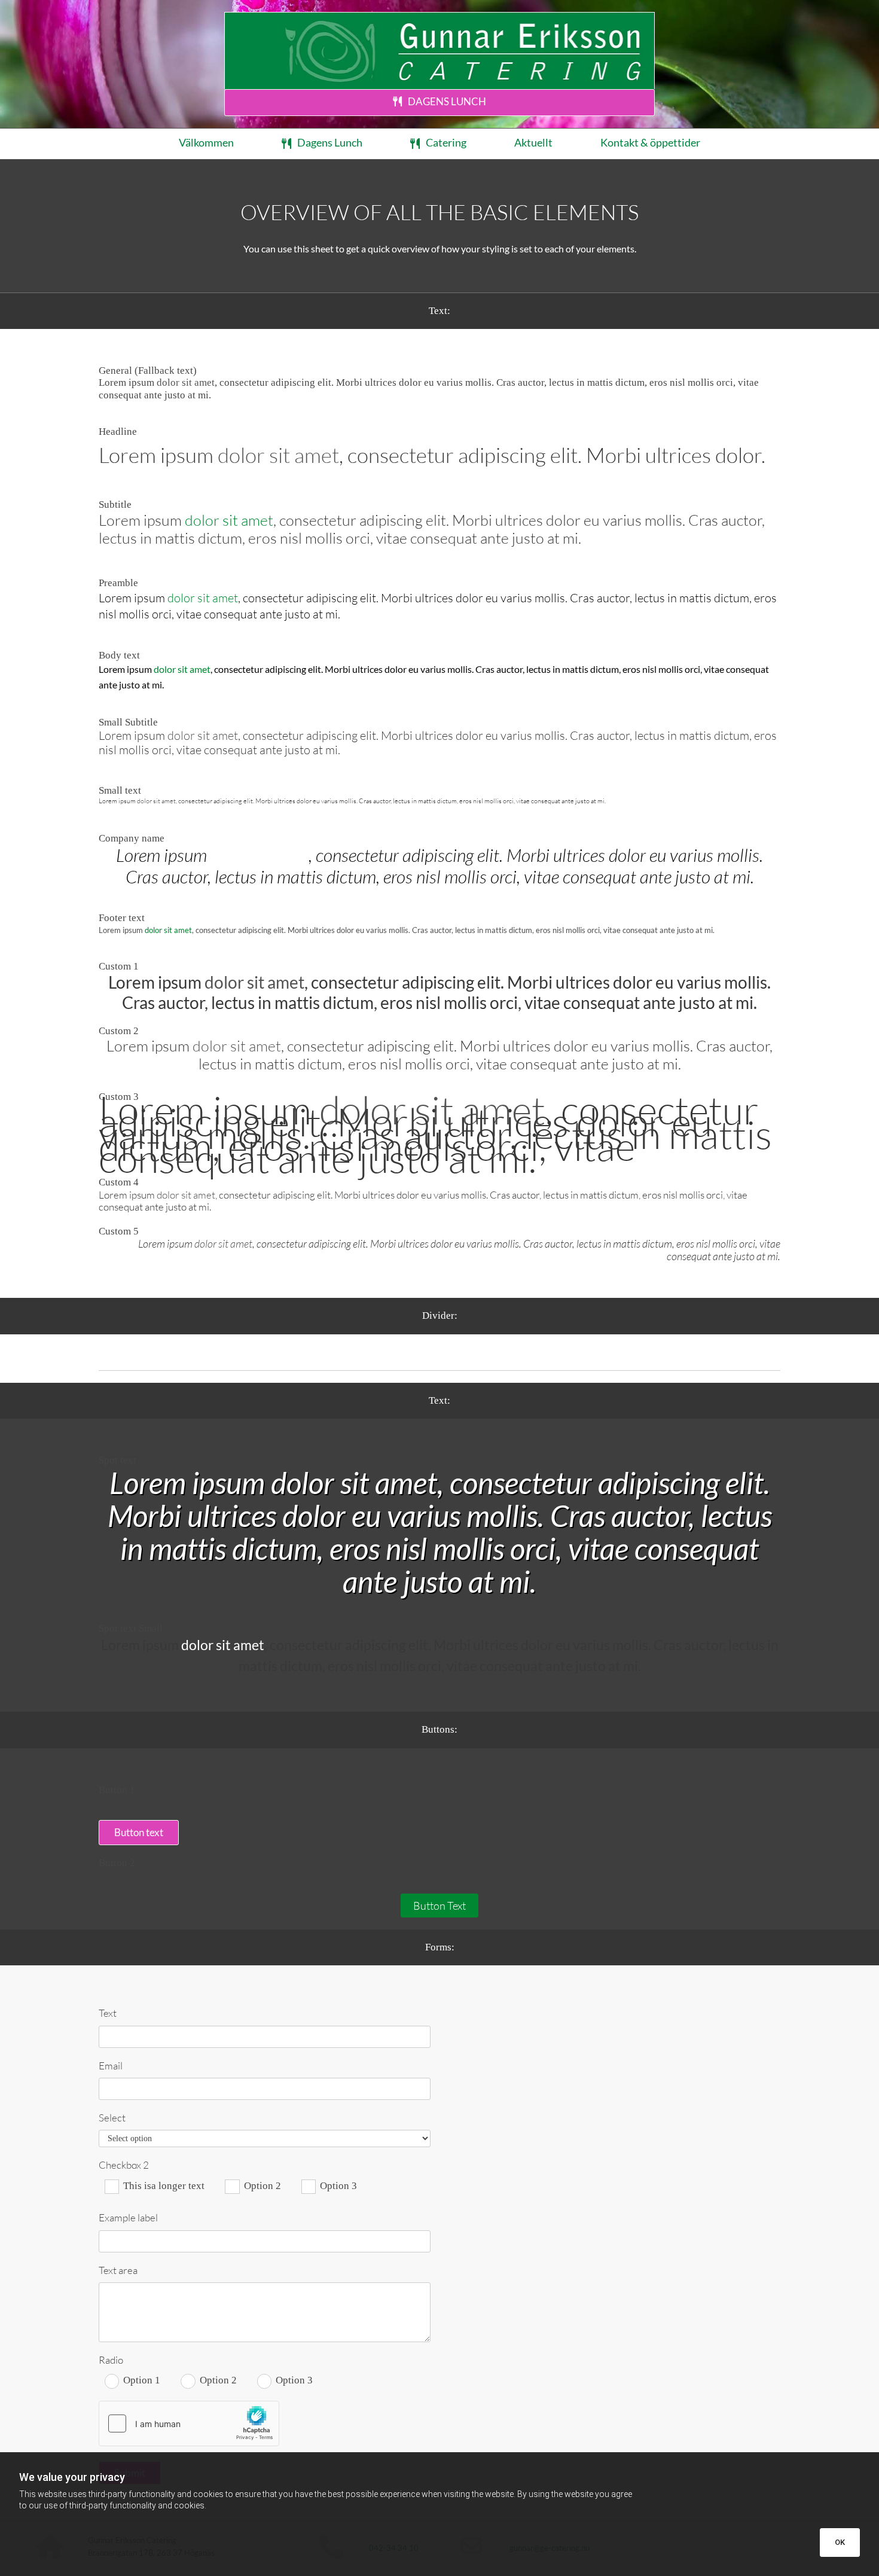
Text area (118, 2270)
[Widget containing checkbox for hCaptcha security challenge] (189, 2423)
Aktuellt (533, 142)
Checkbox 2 (124, 2165)
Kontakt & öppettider (650, 142)
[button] (439, 103)
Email (111, 2066)
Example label (128, 2218)
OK (840, 2542)
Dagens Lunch (330, 142)
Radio (111, 2360)
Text (108, 2013)
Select (112, 2118)
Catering (446, 142)
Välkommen (206, 142)
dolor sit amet (186, 382)
